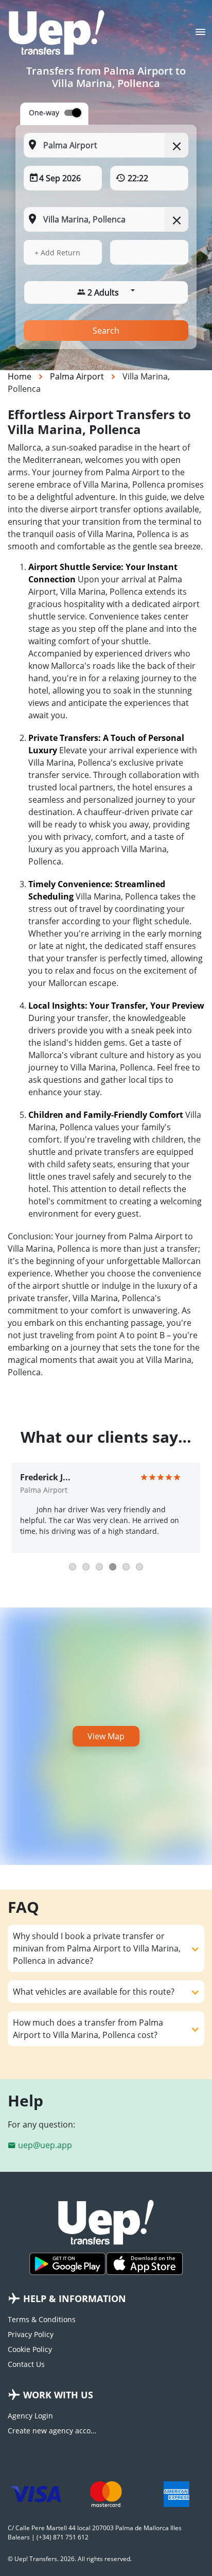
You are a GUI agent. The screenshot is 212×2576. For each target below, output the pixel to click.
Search (106, 331)
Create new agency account (53, 2431)
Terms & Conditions (42, 2319)
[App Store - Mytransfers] (145, 2264)
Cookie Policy (30, 2349)
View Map (106, 1736)
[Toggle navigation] (200, 35)
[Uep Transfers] (57, 32)
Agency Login (30, 2416)
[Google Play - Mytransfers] (67, 2264)
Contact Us (26, 2364)
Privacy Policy (31, 2334)
